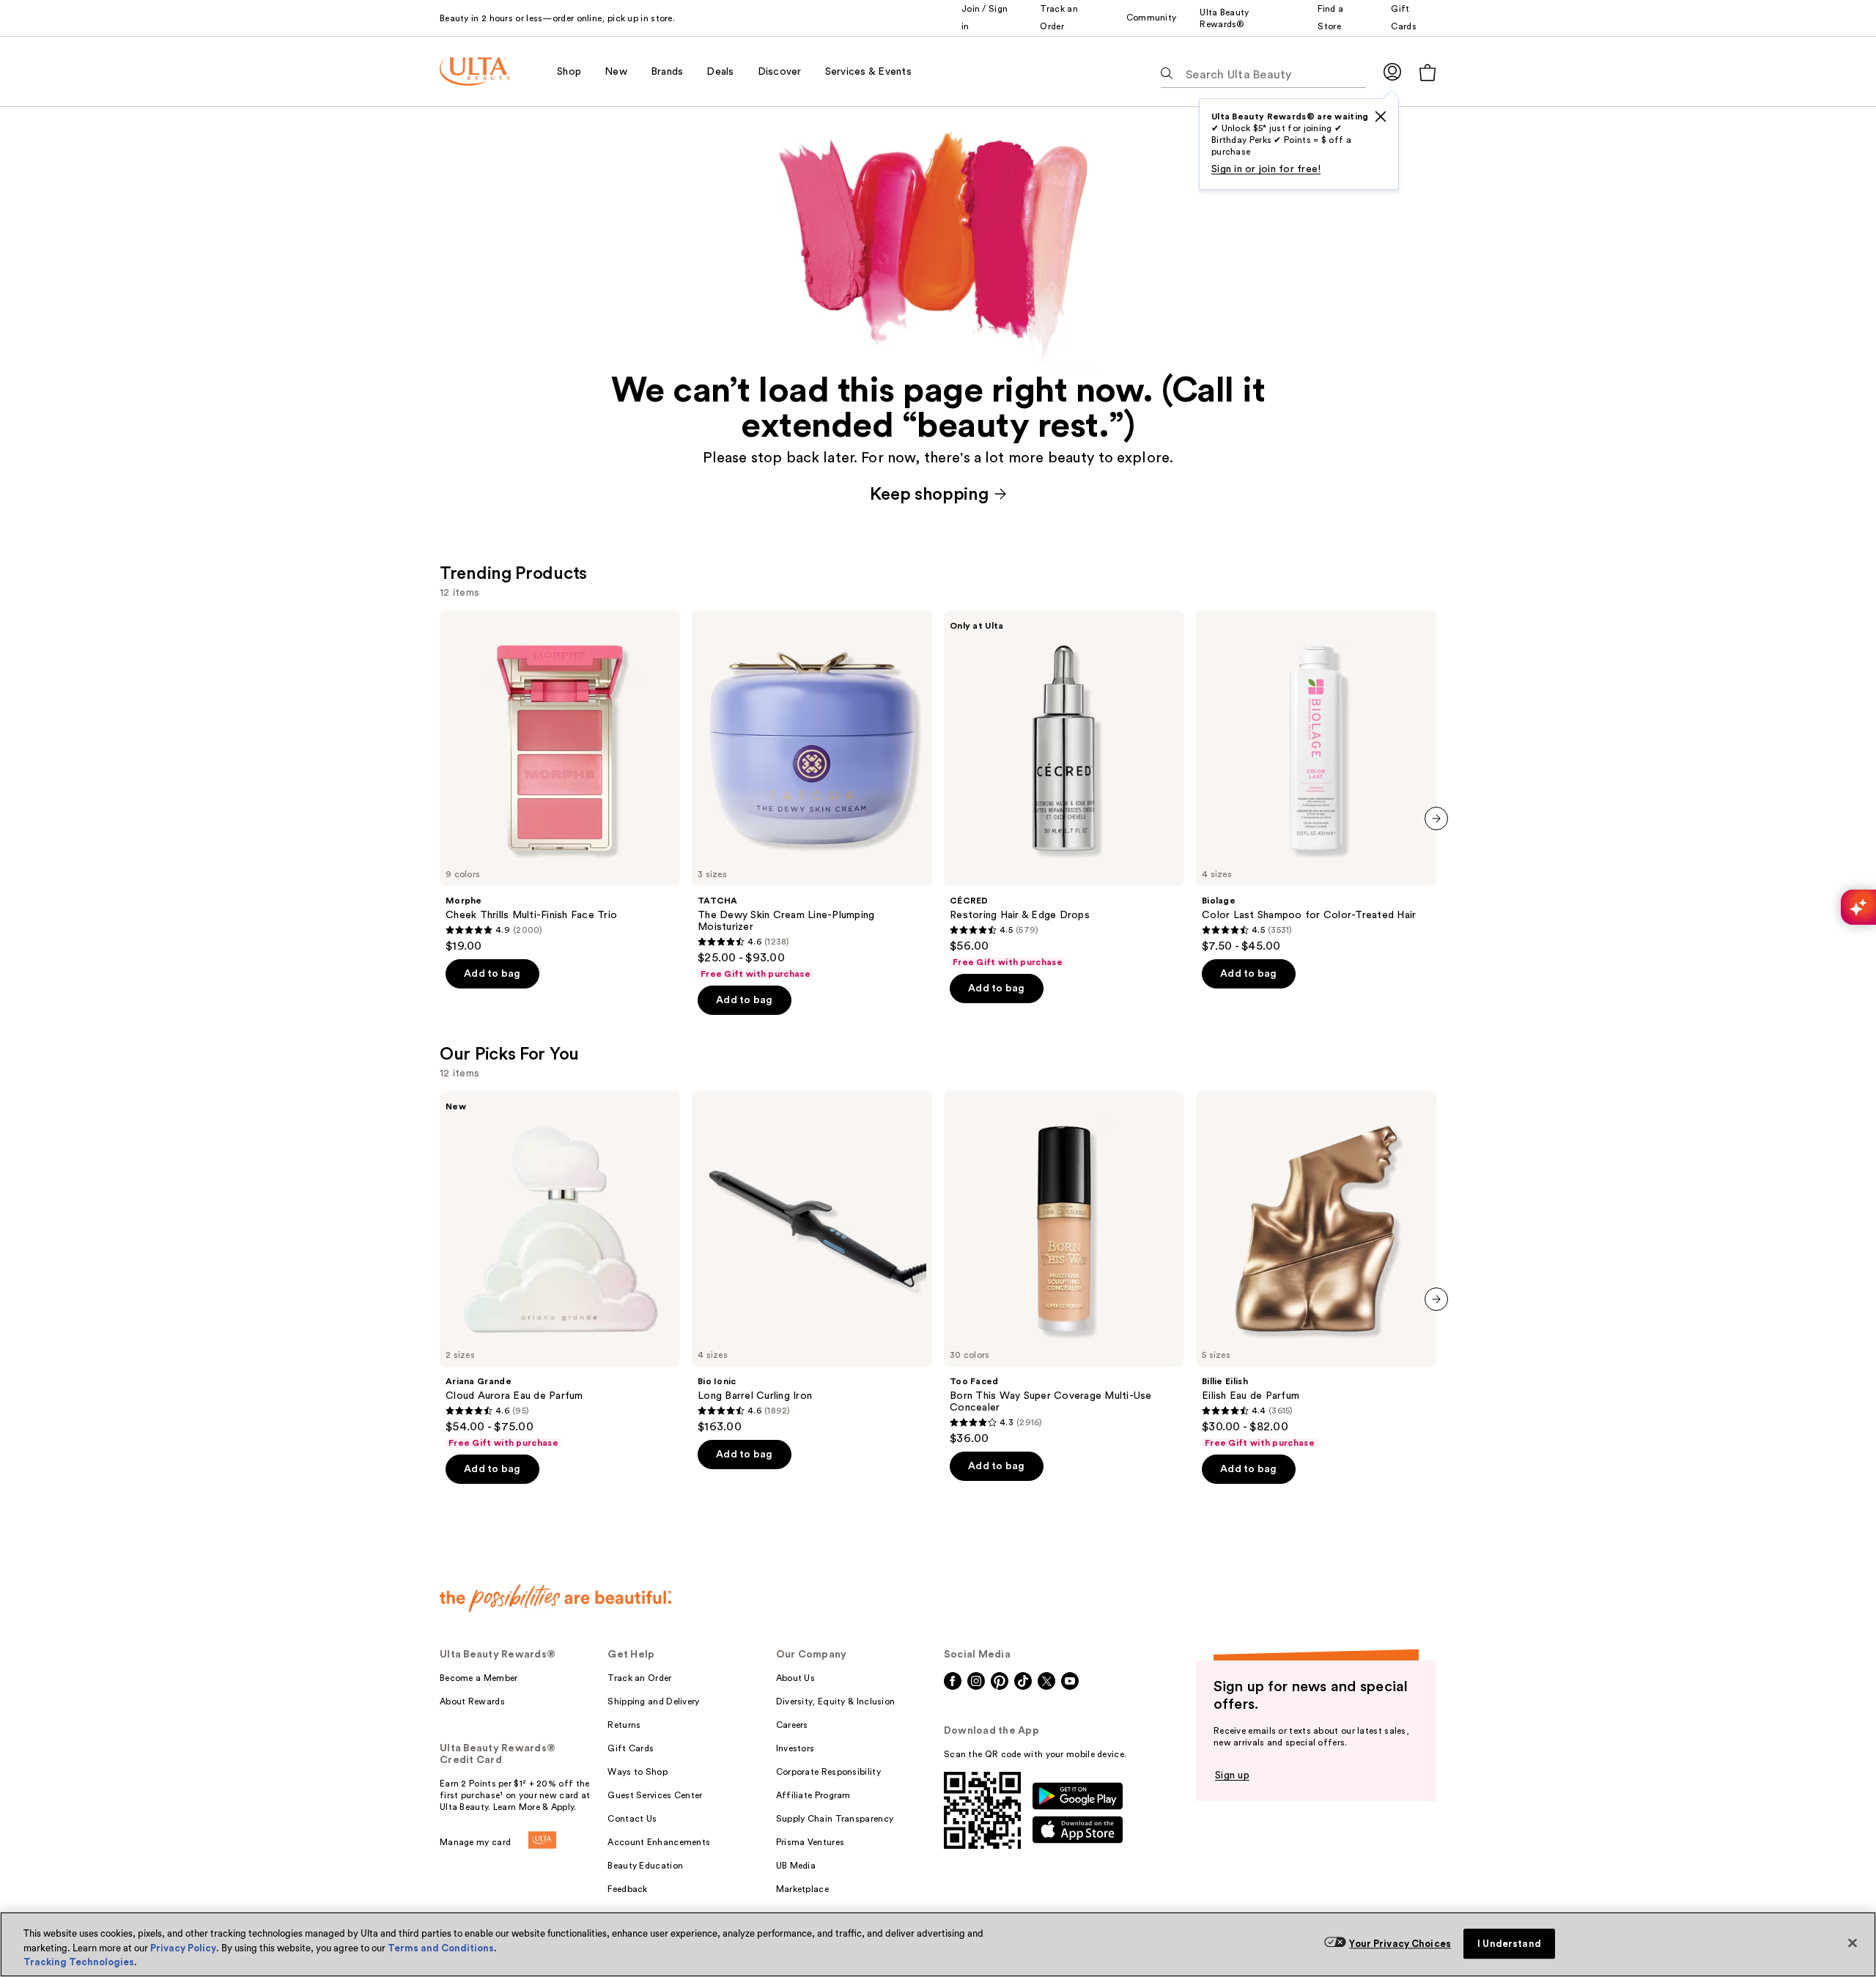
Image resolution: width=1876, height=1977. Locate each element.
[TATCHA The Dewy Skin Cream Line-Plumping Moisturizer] (812, 795)
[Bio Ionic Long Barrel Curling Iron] (812, 1263)
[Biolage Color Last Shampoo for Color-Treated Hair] (1316, 782)
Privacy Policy (183, 1948)
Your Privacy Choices (1400, 1944)
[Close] (1853, 1943)
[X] (1381, 117)
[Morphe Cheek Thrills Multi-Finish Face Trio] (560, 782)
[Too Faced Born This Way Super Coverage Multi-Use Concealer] (1064, 1268)
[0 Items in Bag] (1428, 72)
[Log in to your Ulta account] (1392, 71)
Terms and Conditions (441, 1948)
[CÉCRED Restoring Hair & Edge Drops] (1064, 789)
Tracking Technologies (79, 1962)
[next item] (1436, 818)
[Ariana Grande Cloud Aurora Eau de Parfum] (560, 1270)
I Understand (1509, 1944)
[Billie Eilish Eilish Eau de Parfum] (1316, 1270)
